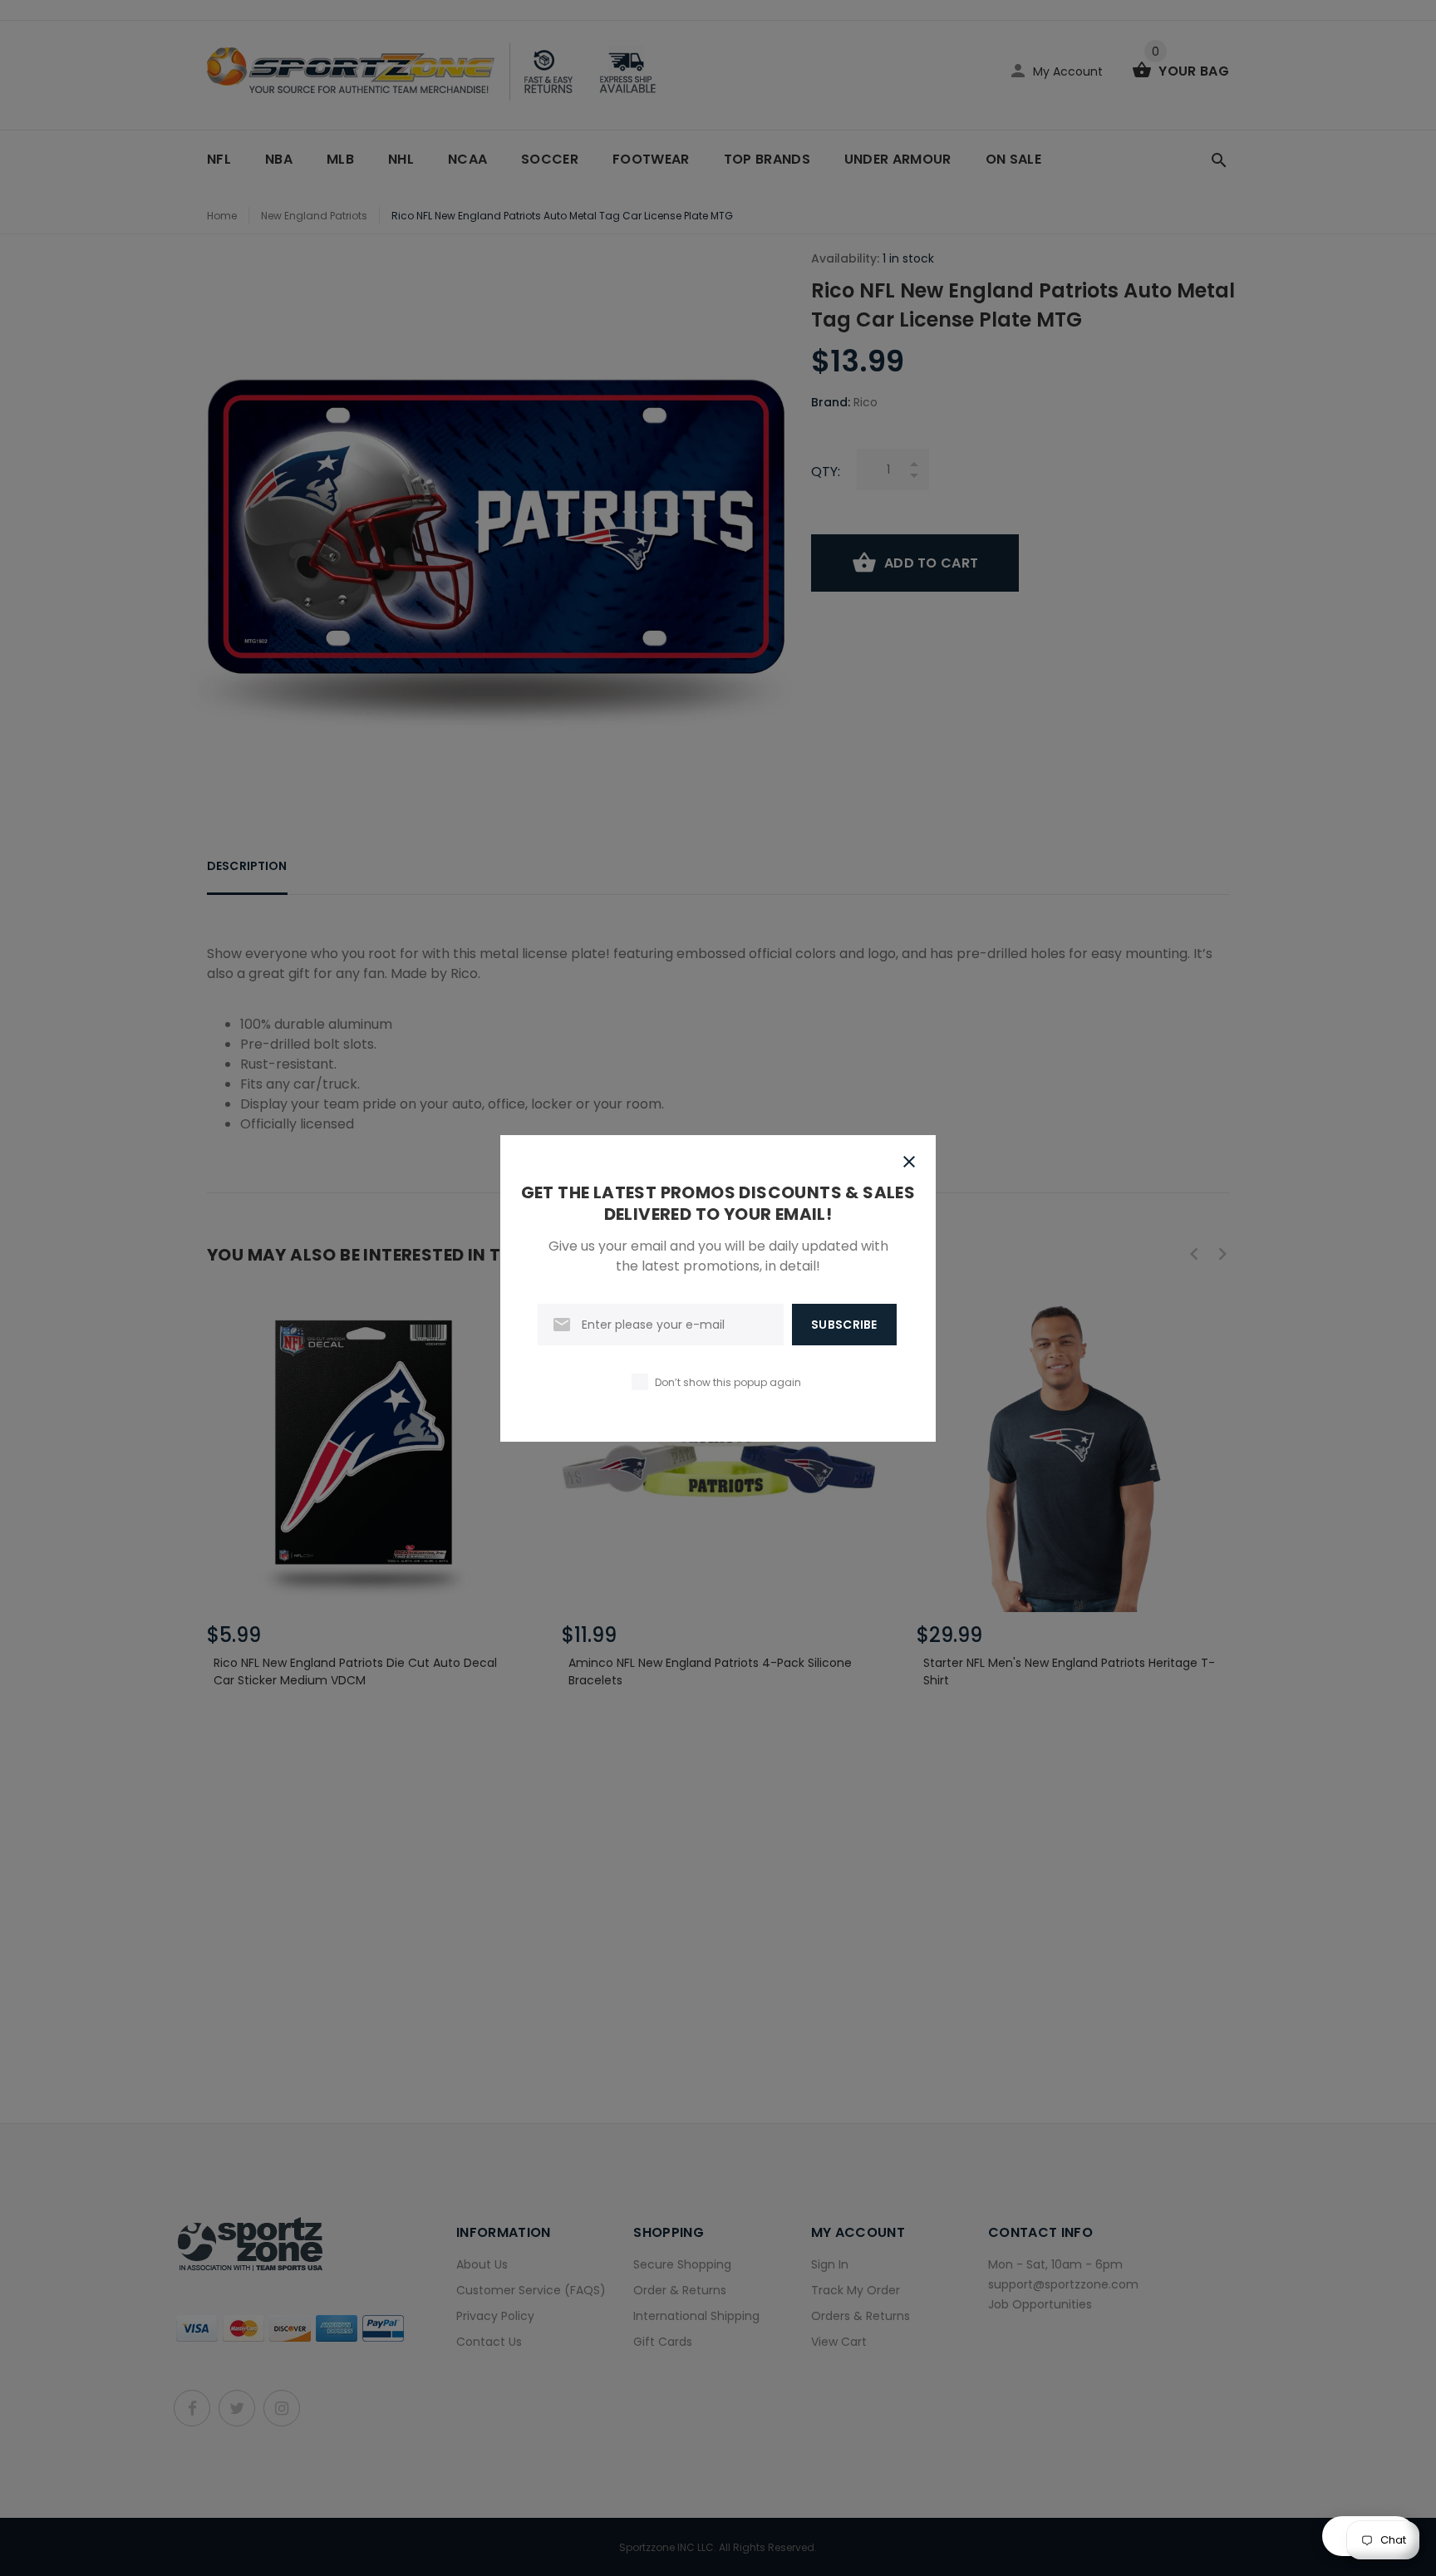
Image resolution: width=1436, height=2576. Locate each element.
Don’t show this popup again (728, 1382)
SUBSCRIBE (844, 1325)
